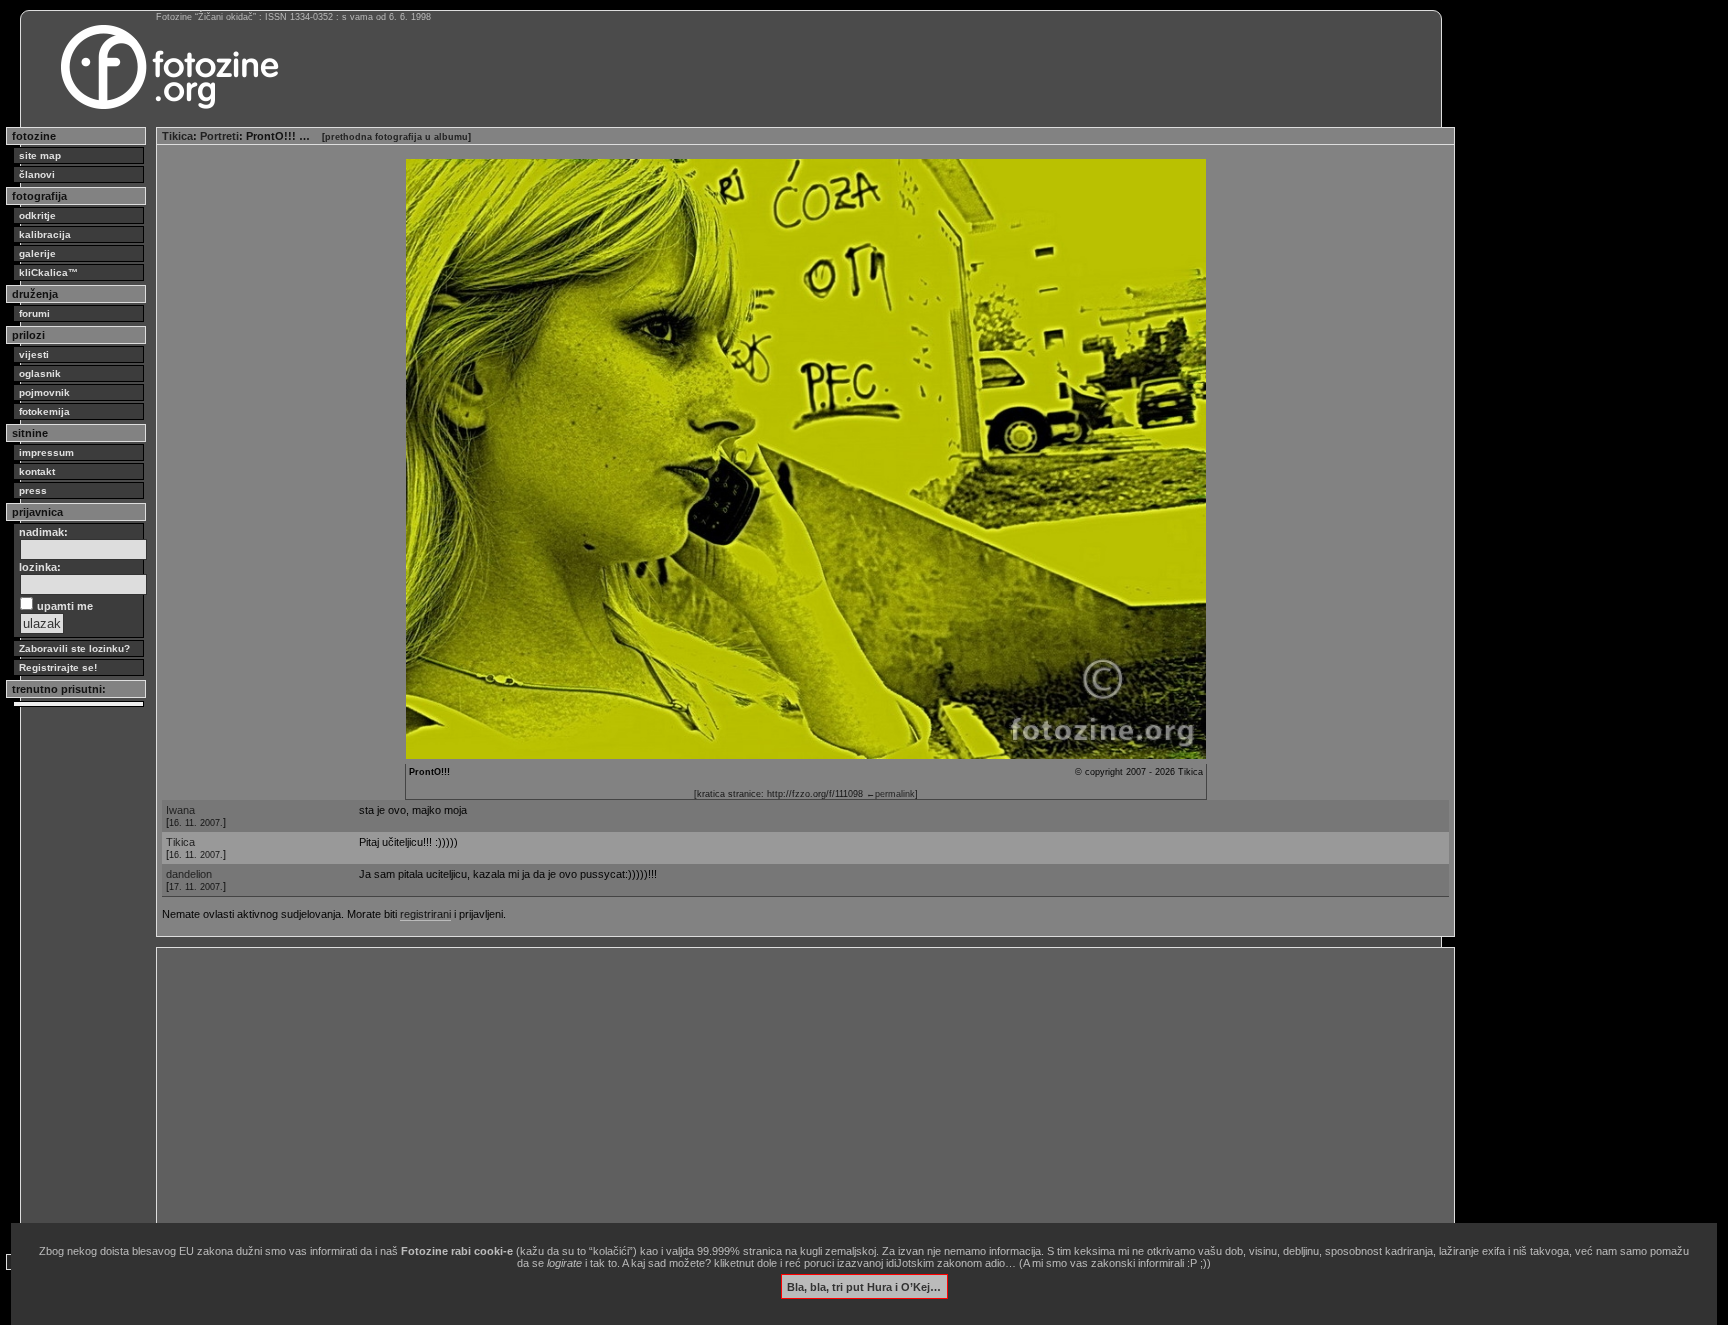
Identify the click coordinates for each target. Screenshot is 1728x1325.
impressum (46, 452)
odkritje (37, 215)
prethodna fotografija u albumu (396, 137)
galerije (37, 253)
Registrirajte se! (58, 667)
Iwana (180, 810)
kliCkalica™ (48, 272)
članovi (37, 174)
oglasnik (40, 373)
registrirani (425, 914)
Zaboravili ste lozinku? (74, 648)
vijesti (34, 354)
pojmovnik (44, 392)
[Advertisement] (762, 1093)
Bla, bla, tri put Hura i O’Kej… (864, 1286)
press (33, 490)
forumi (34, 313)
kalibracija (45, 234)
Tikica (177, 136)
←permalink (890, 794)
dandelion (189, 874)
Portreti (219, 136)
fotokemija (44, 411)
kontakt (37, 471)
